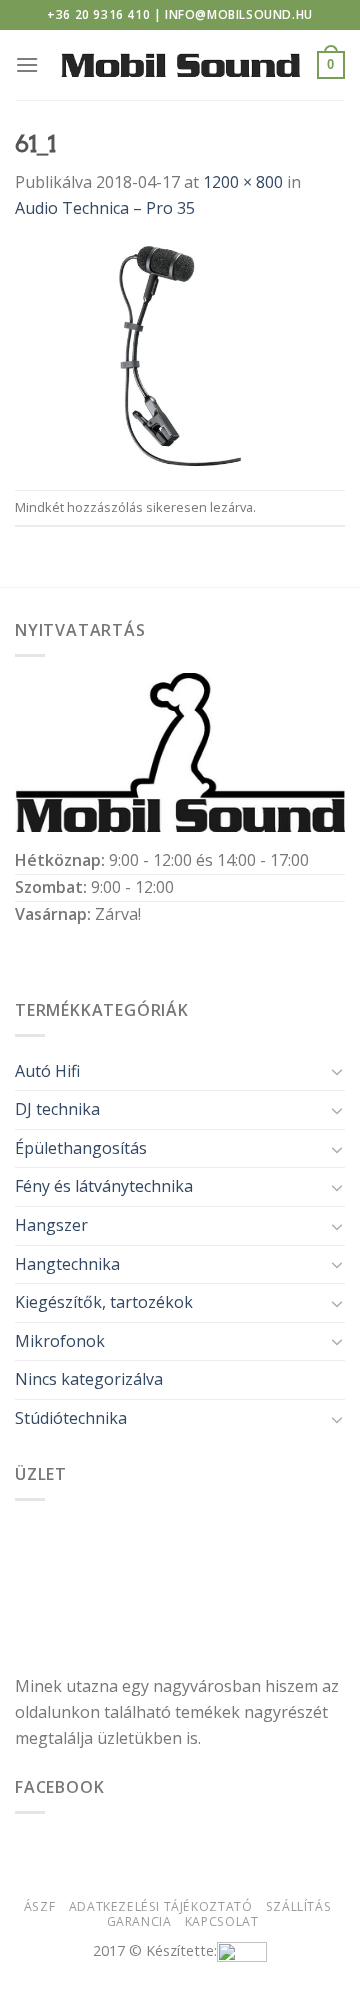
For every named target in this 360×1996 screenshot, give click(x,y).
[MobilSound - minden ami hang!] (180, 65)
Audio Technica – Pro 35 (105, 208)
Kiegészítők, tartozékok (104, 1302)
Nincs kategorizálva (89, 1379)
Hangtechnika (67, 1264)
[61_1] (180, 354)
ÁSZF (39, 1906)
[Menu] (27, 64)
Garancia (139, 1921)
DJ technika (57, 1109)
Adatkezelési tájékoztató (161, 1906)
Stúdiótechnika (71, 1418)
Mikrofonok (60, 1341)
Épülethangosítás (81, 1148)
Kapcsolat (222, 1921)
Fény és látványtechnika (104, 1186)
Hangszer (51, 1225)
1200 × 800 (243, 182)
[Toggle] (337, 1071)
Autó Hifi (47, 1071)
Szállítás (299, 1906)
